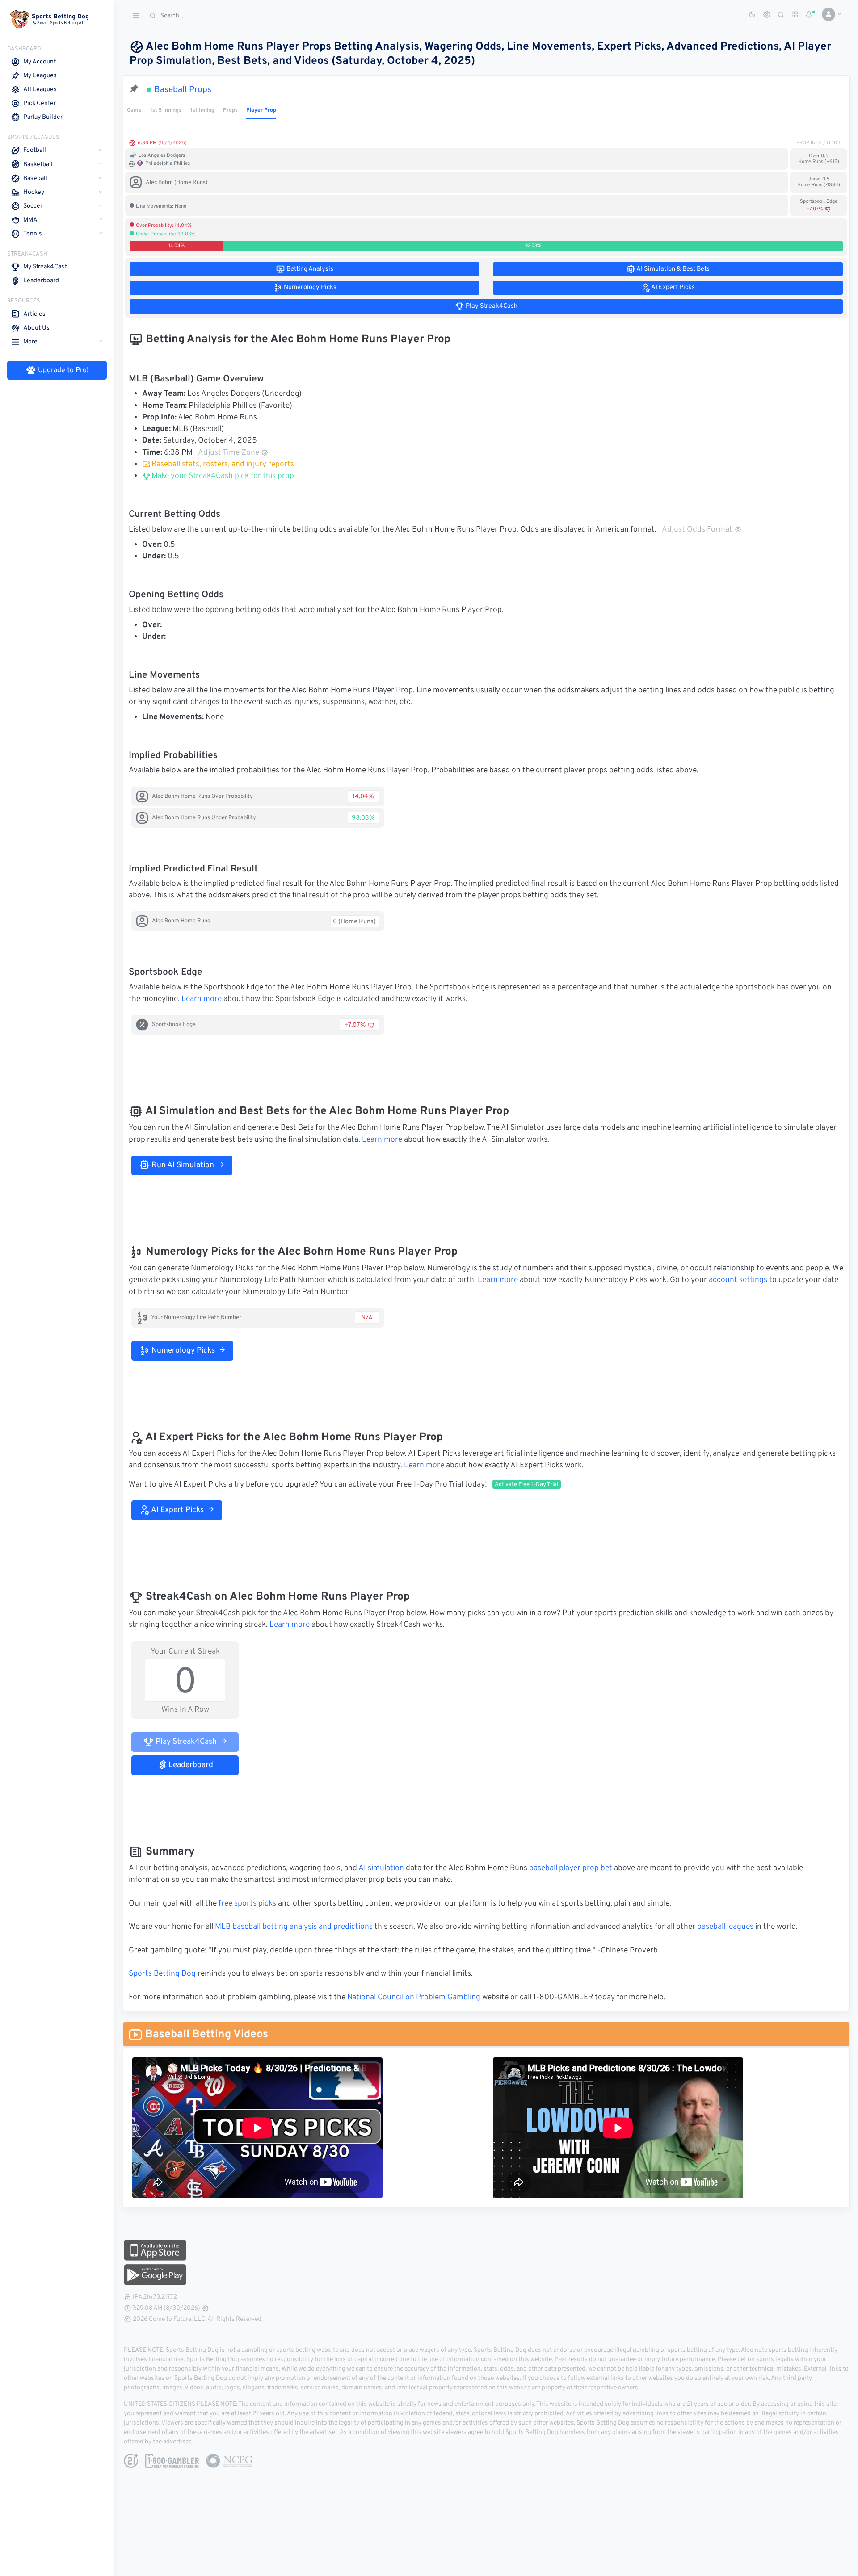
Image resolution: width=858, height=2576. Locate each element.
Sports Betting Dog (162, 1974)
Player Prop (261, 110)
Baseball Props (183, 90)
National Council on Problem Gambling (414, 1998)
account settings (738, 1280)
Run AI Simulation (182, 1165)
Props (230, 110)
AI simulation (381, 1868)
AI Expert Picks (177, 1510)
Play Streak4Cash (185, 1742)
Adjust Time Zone (229, 453)
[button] (828, 14)
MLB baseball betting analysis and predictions (294, 1927)
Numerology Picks (182, 1351)
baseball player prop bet (571, 1868)
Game (134, 110)
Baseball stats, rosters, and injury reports (223, 465)
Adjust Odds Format (697, 530)
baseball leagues (725, 1927)
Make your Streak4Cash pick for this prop (222, 476)
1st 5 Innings (166, 110)
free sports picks (247, 1904)
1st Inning (202, 110)
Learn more (202, 999)
